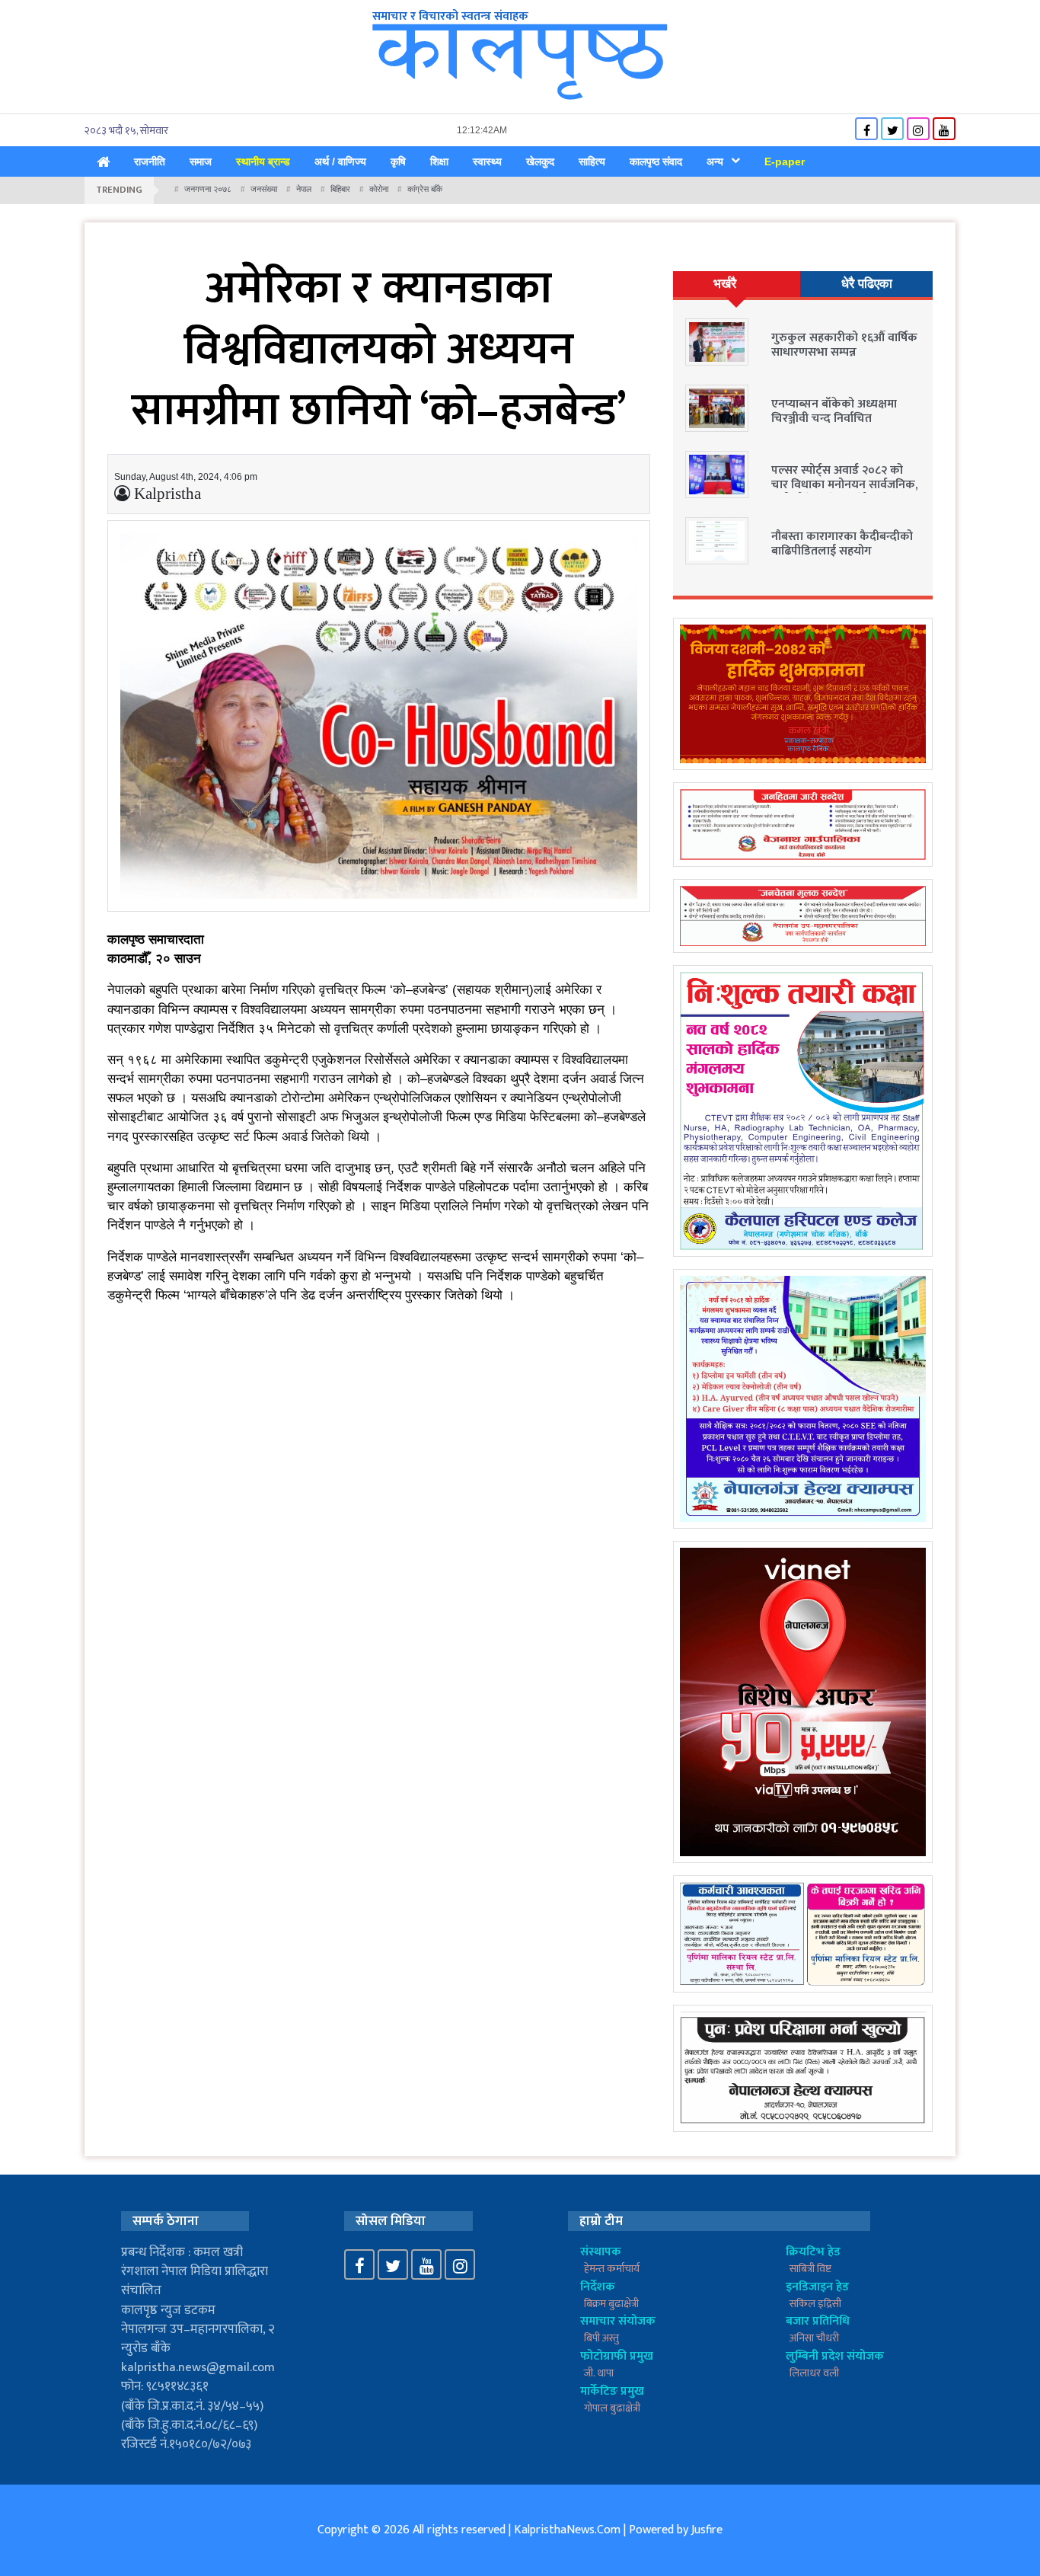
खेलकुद (540, 161)
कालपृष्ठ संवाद (656, 161)
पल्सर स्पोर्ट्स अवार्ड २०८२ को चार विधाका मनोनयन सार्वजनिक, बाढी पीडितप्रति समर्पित (844, 485)
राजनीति (150, 161)
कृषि (398, 161)
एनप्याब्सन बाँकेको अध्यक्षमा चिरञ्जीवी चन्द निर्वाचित (834, 411)
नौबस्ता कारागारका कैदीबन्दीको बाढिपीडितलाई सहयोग (842, 544)
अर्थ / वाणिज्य (340, 161)
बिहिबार (340, 189)
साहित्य (592, 161)
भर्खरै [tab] (725, 284)
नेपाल (304, 189)
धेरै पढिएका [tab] (867, 284)
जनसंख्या (264, 189)
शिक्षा (439, 161)
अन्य (715, 161)
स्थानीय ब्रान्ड (263, 161)
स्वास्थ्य (487, 161)
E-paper (785, 161)
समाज (201, 161)
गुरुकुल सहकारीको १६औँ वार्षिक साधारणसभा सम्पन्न (844, 345)
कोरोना (379, 189)
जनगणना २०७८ (208, 189)
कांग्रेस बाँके (425, 189)
